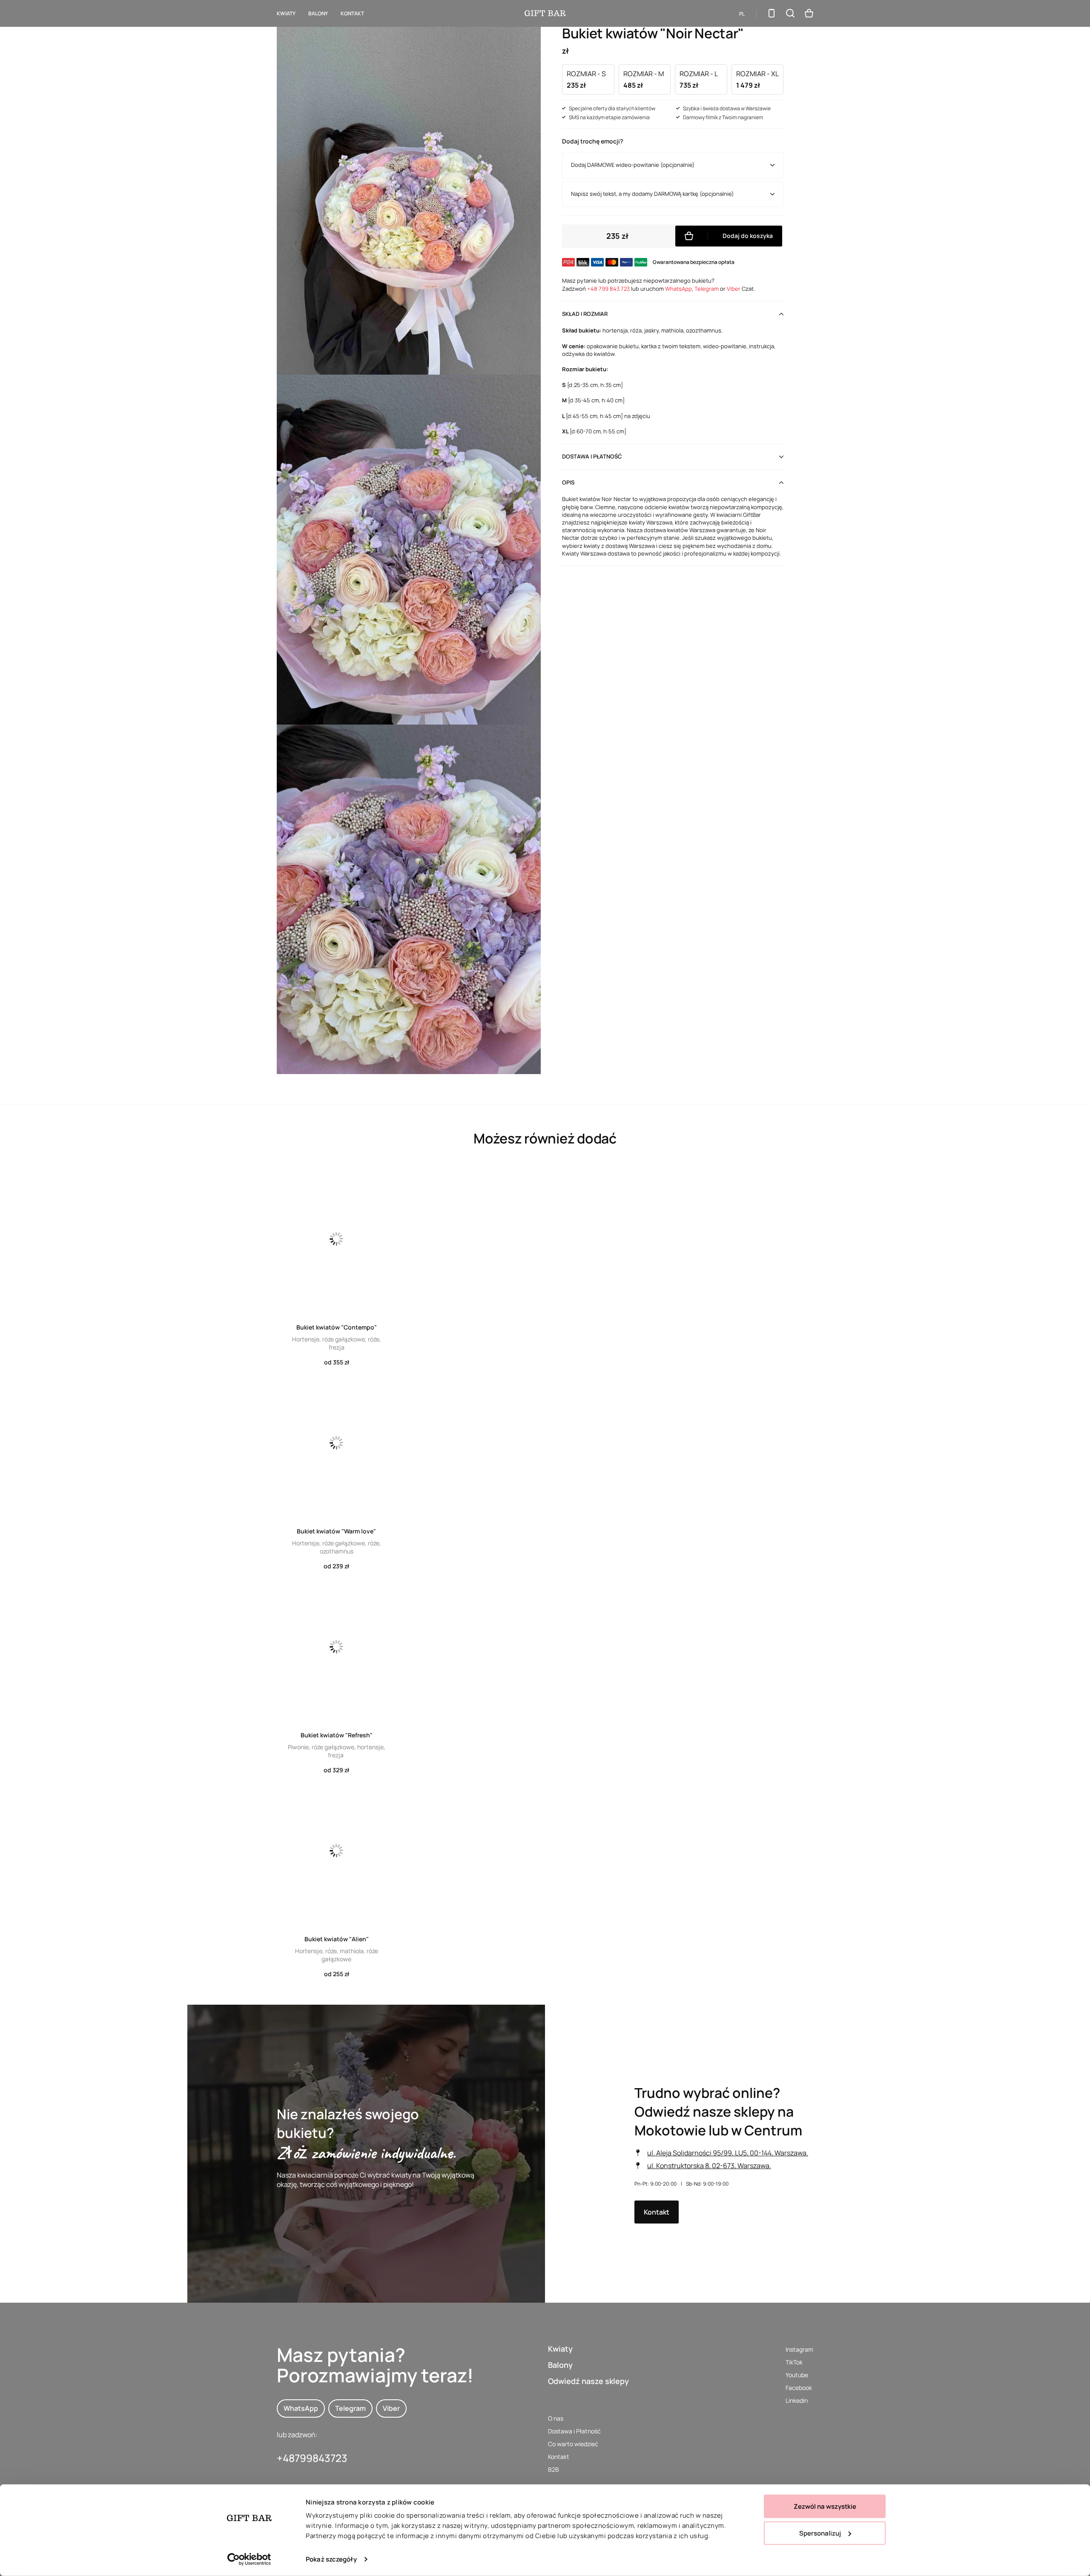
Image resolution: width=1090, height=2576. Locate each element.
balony (318, 13)
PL (742, 14)
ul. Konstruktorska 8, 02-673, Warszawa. (709, 2166)
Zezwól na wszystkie (825, 2506)
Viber (734, 289)
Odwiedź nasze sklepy (588, 2381)
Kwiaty (286, 13)
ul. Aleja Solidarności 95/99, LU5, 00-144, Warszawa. (728, 2153)
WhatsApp (678, 289)
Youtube (797, 2375)
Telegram (707, 289)
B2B (554, 2469)
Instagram (799, 2349)
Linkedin (797, 2400)
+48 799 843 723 (608, 289)
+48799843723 (312, 2458)
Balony (560, 2365)
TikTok (794, 2362)
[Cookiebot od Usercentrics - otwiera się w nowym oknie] (249, 2559)
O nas (556, 2418)
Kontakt (352, 13)
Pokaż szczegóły (331, 2559)
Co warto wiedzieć (573, 2444)
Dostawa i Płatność (574, 2431)
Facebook (799, 2388)
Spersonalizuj (820, 2533)
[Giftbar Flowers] (545, 13)
